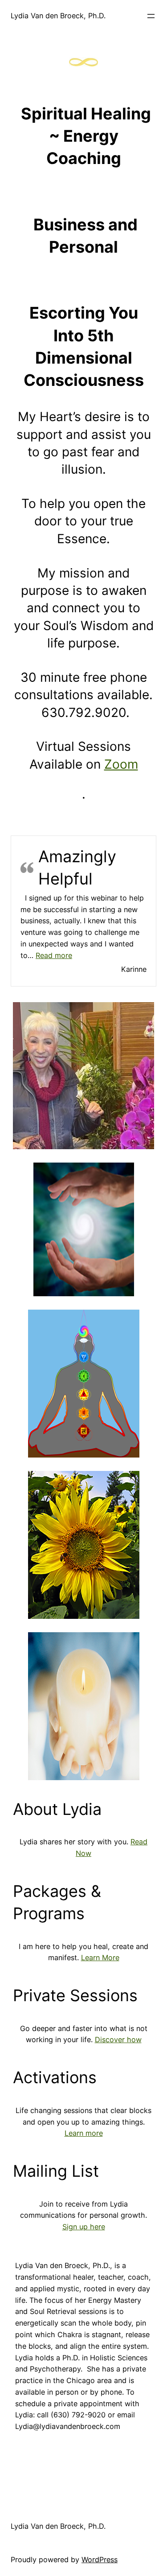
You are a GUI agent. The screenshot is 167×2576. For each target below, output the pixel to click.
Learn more (84, 2133)
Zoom (121, 764)
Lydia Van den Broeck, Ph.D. (58, 16)
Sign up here (84, 2227)
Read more (54, 955)
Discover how (118, 2040)
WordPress (100, 2560)
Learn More (100, 1958)
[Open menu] (151, 16)
